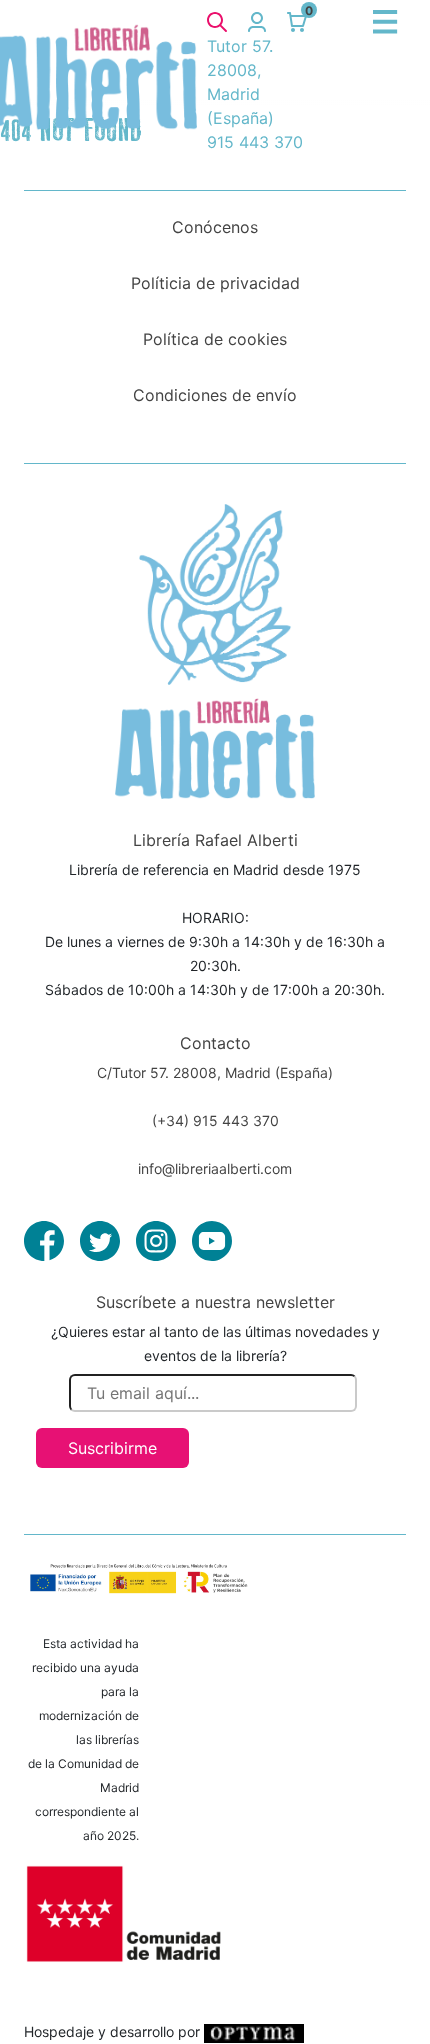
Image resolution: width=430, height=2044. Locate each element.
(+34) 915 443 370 (215, 1120)
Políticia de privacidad (215, 283)
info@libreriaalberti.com (215, 1168)
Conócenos (215, 227)
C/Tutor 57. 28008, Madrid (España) (215, 1072)
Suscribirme (112, 1448)
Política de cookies (215, 339)
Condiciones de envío (215, 395)
